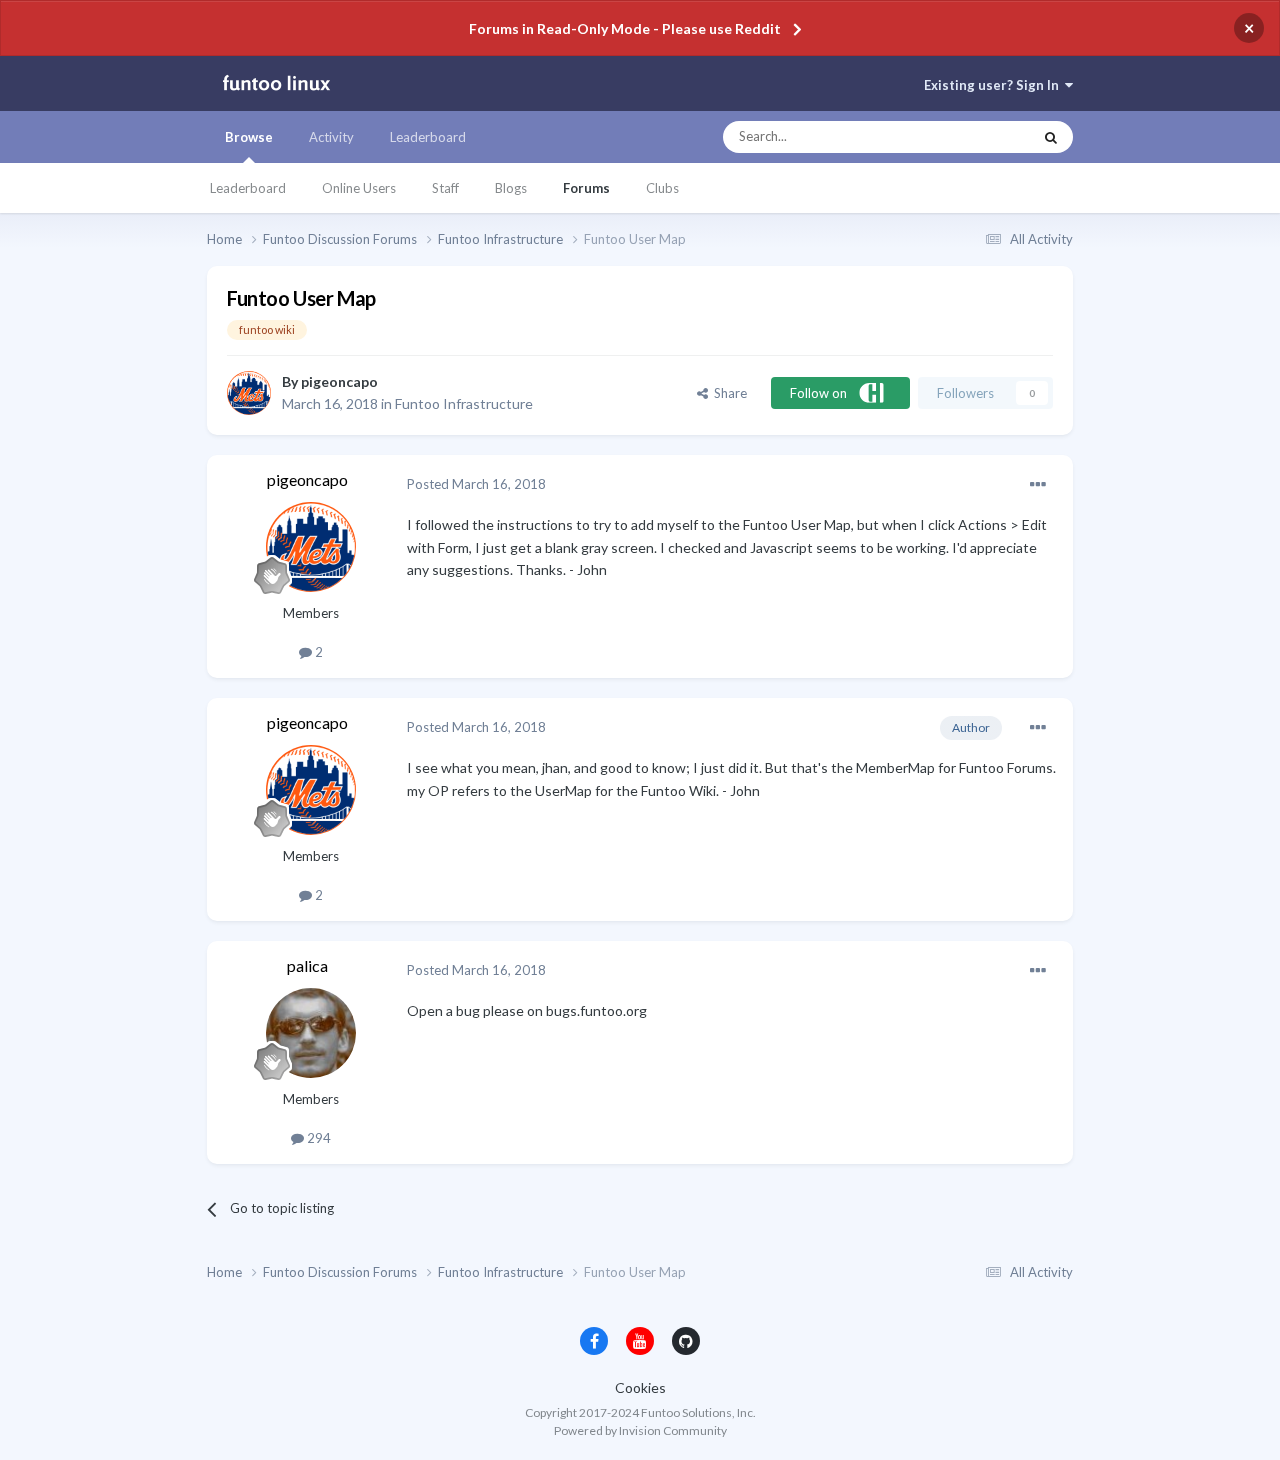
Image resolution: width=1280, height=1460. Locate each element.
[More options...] (1038, 485)
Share (727, 393)
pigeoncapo (339, 381)
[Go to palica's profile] (311, 1033)
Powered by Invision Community (640, 1430)
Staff (445, 188)
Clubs (662, 188)
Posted (476, 484)
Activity (331, 137)
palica (307, 965)
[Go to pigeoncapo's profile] (249, 393)
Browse (249, 137)
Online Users (359, 188)
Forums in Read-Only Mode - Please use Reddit (625, 28)
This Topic (983, 137)
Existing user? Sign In (994, 85)
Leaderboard (248, 188)
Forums (586, 188)
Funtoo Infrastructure (464, 403)
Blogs (511, 188)
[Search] (1051, 137)
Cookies (640, 1387)
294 (317, 1138)
